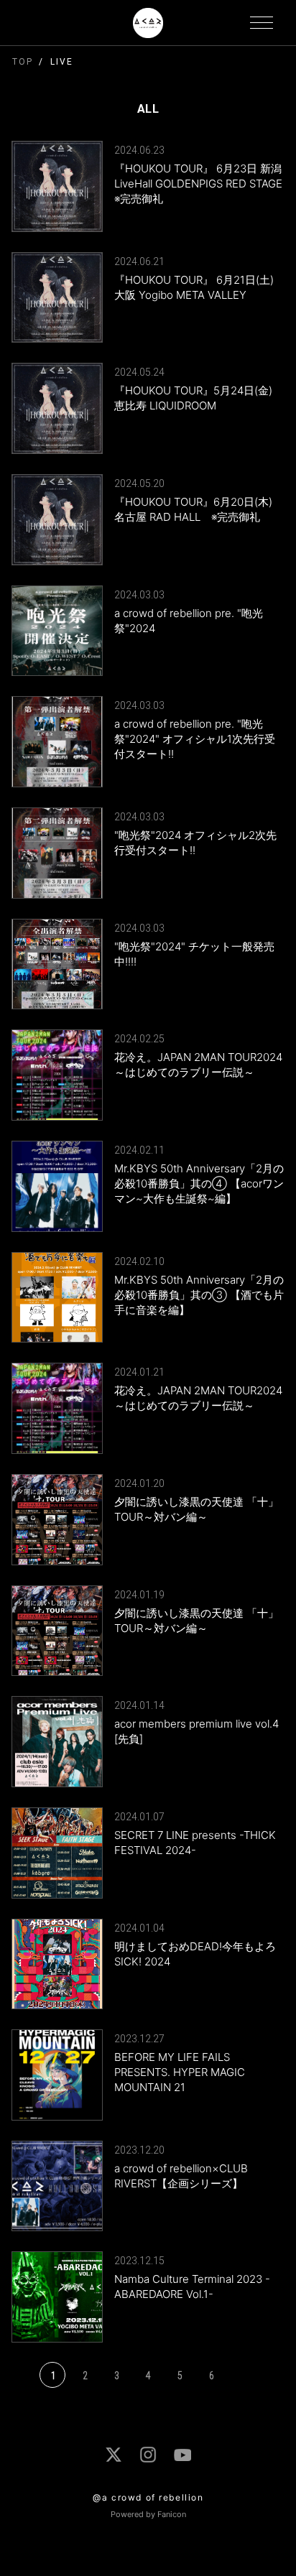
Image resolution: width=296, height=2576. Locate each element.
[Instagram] (148, 2455)
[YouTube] (182, 2455)
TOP (23, 62)
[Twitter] (114, 2455)
